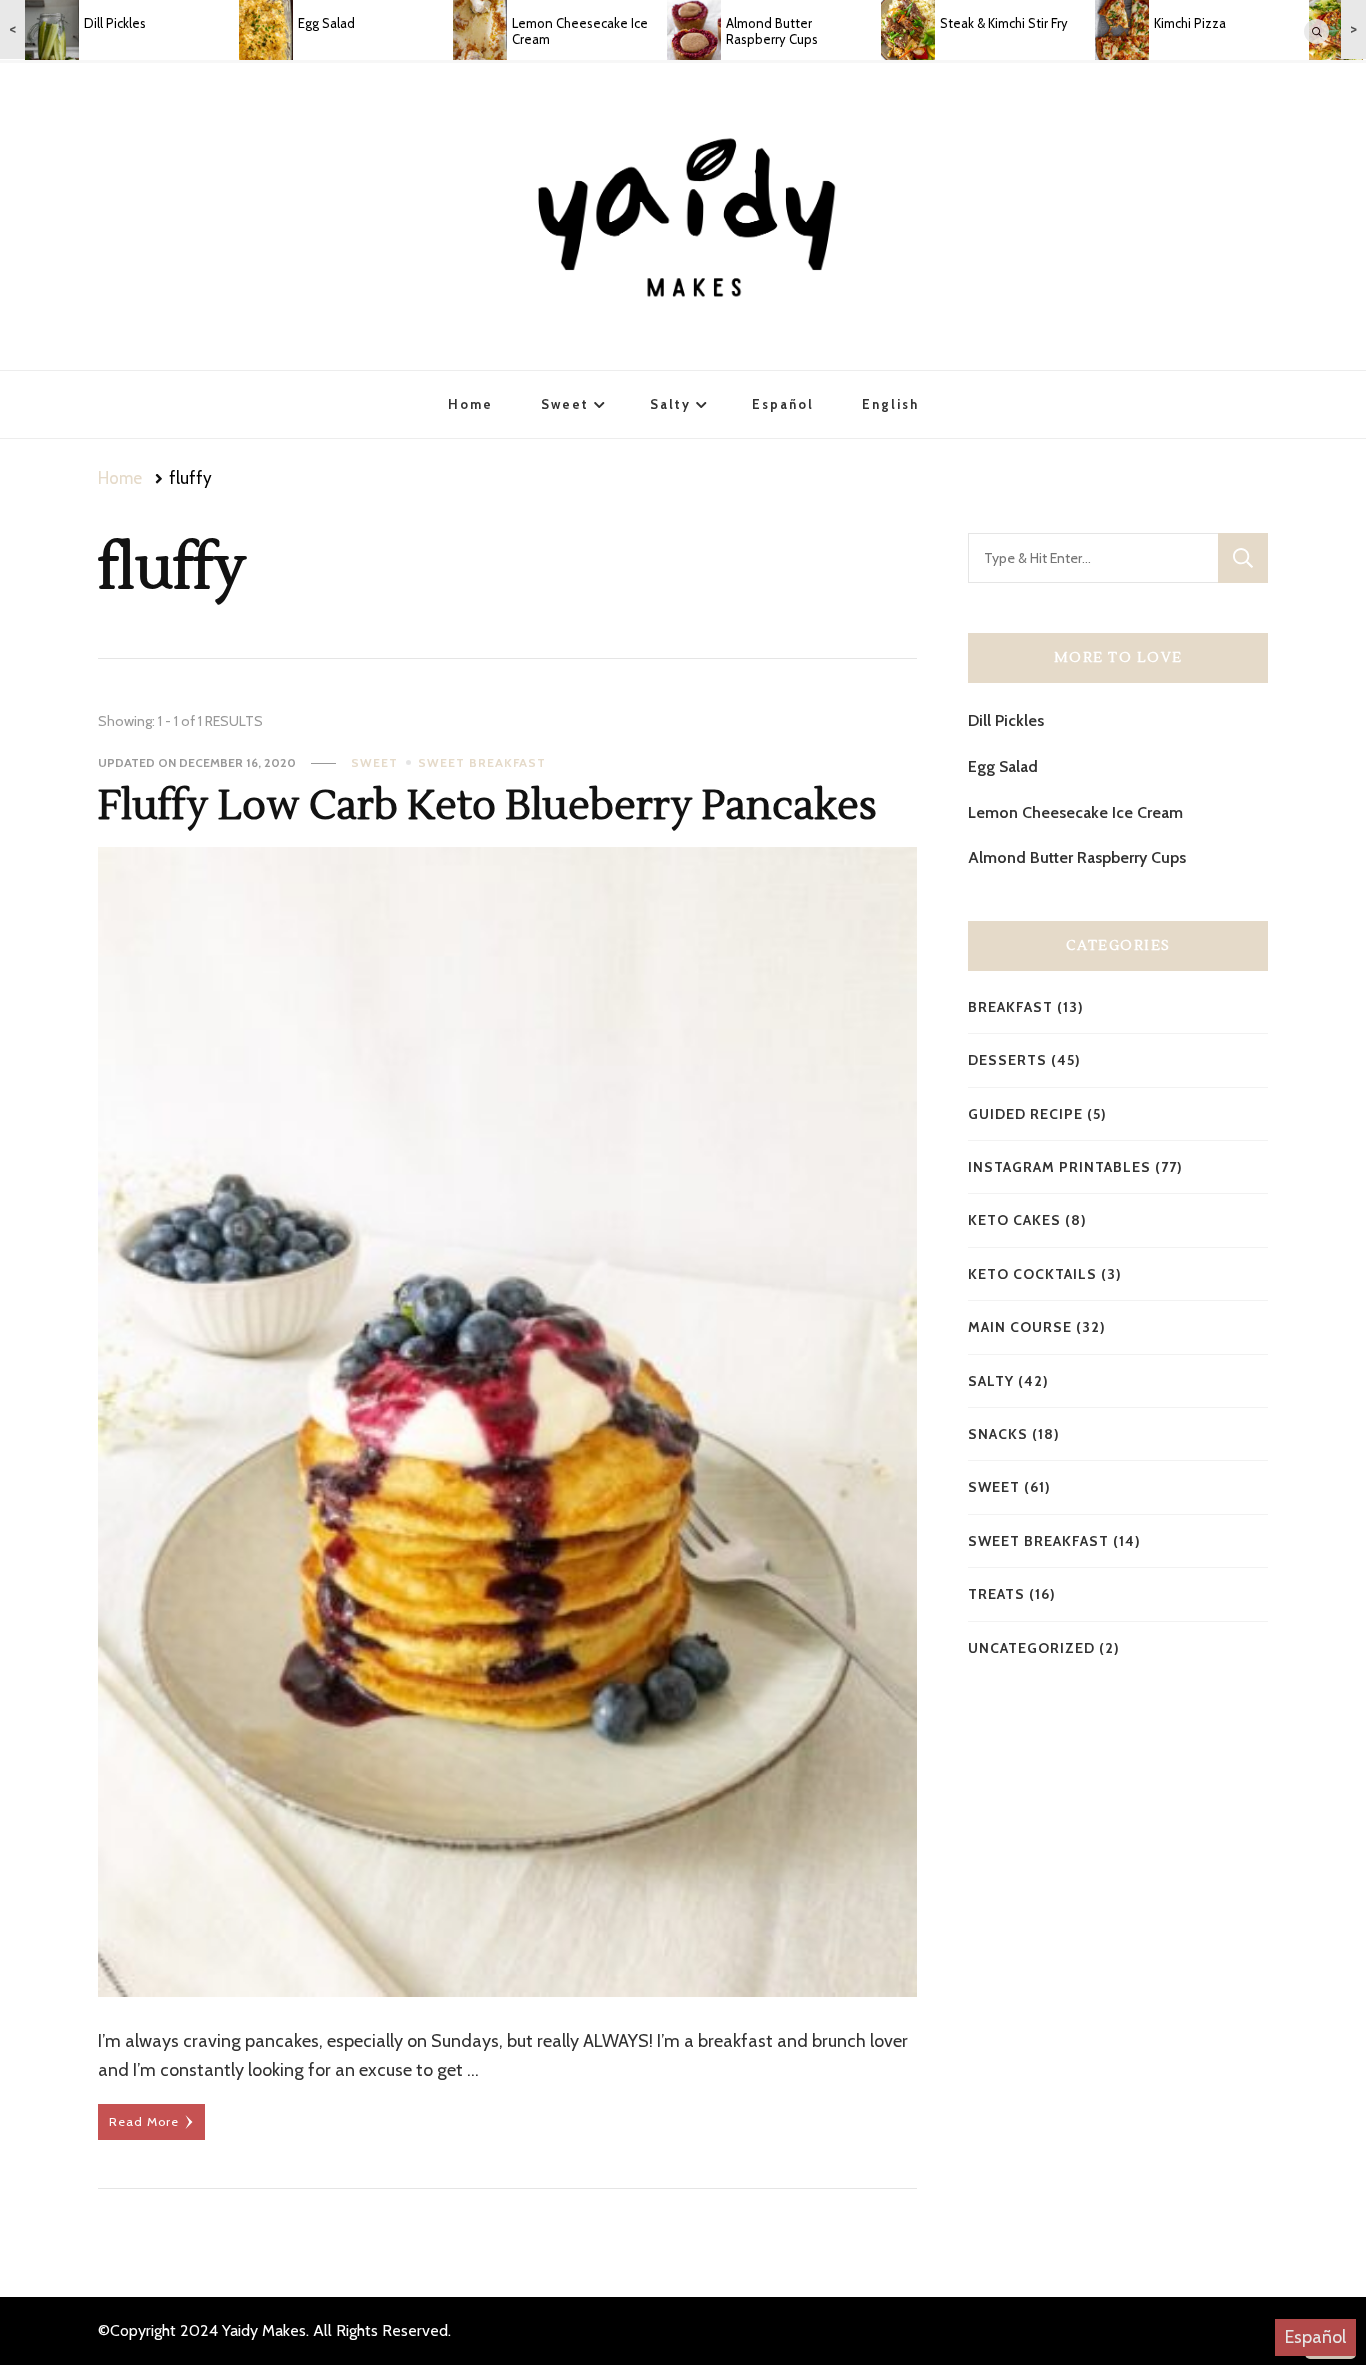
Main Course (1020, 1327)
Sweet (565, 404)
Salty (670, 404)
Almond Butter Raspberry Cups (1077, 857)
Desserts (1007, 1060)
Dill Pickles (1006, 720)
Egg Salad (1003, 766)
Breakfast (1010, 1007)
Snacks (998, 1434)
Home (470, 404)
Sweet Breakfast (482, 762)
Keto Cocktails (1032, 1274)
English (890, 404)
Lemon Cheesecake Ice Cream (1075, 812)
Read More (144, 2121)
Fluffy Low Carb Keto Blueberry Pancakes (487, 806)
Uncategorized (1031, 1648)
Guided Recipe (1025, 1114)
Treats (996, 1594)
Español (1315, 2337)
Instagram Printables (1059, 1167)
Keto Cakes (1014, 1220)
